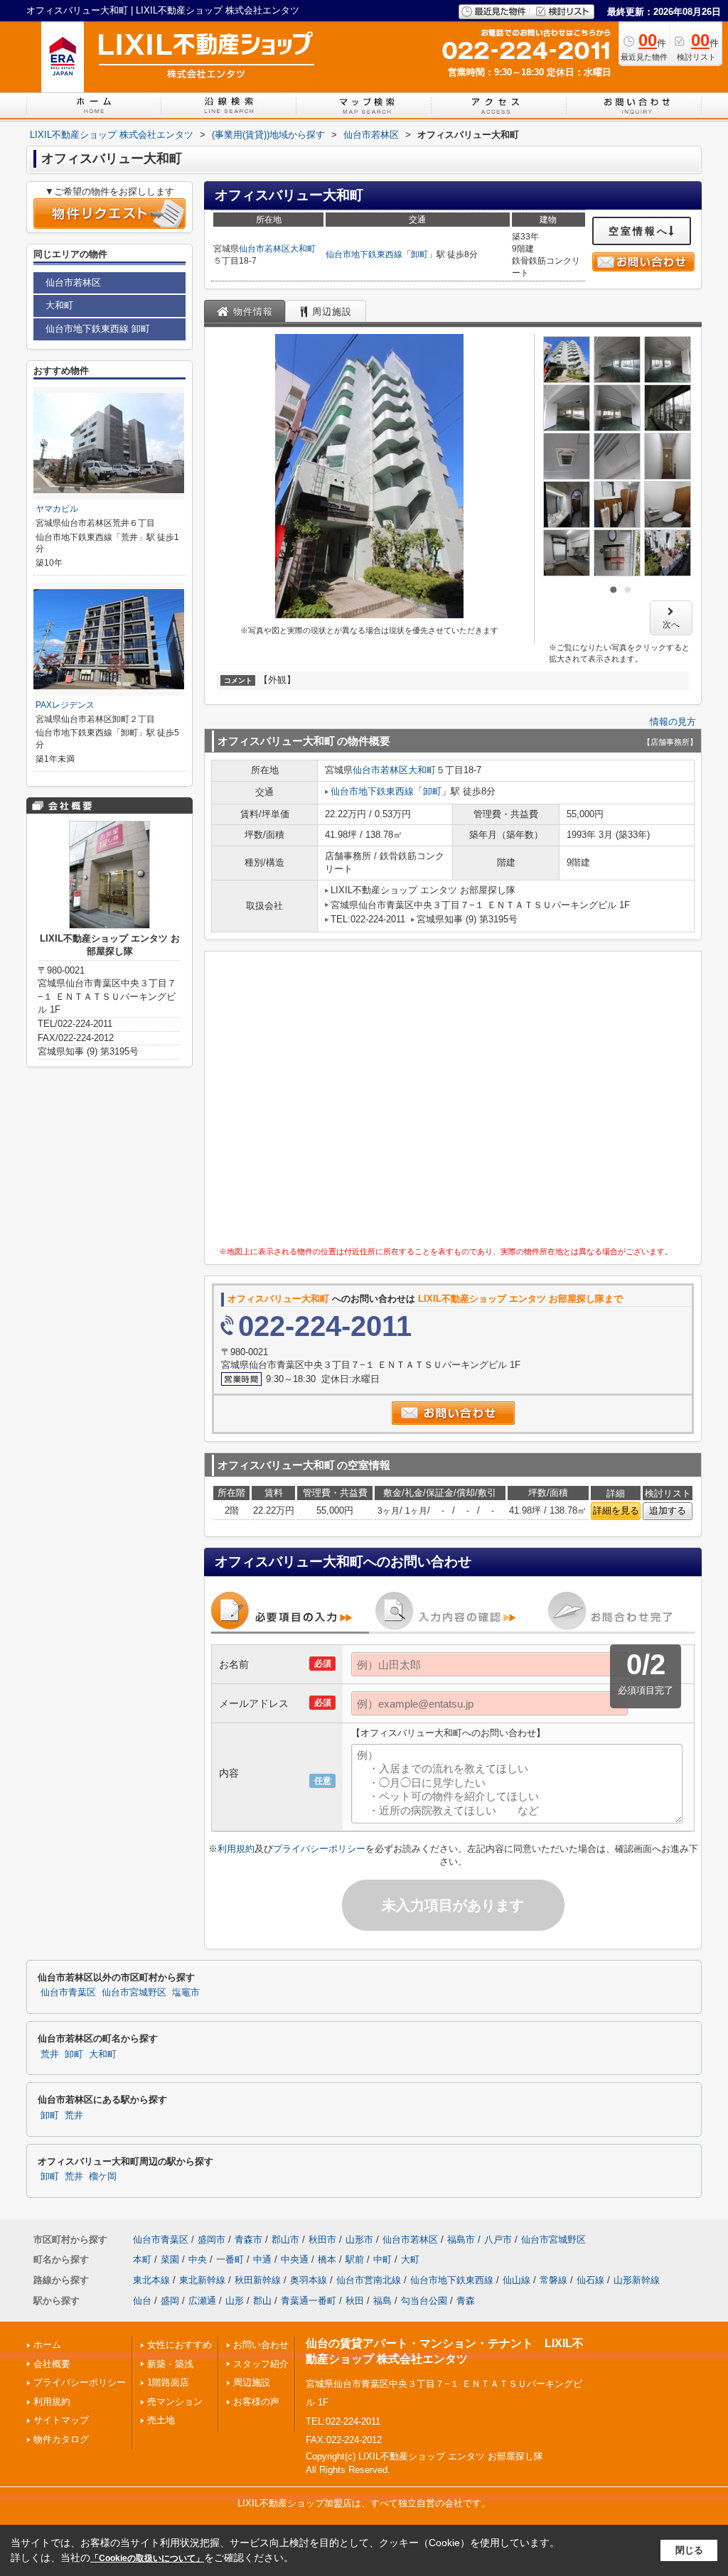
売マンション (175, 2402)
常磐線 (553, 2280)
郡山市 (285, 2240)
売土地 (161, 2420)
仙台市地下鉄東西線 (364, 254)
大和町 (303, 249)
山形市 (359, 2240)
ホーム (47, 2345)
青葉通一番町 (309, 2301)
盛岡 (170, 2301)
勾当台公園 (424, 2301)
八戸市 (498, 2240)
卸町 (419, 254)
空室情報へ (639, 231)
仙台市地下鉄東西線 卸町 (98, 329)
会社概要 (52, 2364)
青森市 (248, 2240)
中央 (198, 2259)
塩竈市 (186, 1993)
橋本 (327, 2259)
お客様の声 (256, 2402)
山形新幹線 (637, 2280)
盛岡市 (212, 2240)
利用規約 (236, 1849)
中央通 (295, 2259)
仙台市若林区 (264, 249)
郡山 (262, 2301)
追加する (668, 1510)
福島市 (461, 2240)
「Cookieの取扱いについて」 (147, 2558)
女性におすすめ (180, 2345)
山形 (235, 2301)
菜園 (170, 2259)
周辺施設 (252, 2382)
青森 (466, 2301)
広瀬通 (202, 2301)
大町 (410, 2259)
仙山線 (516, 2280)
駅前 (355, 2259)
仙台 (142, 2301)
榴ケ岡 (103, 2177)
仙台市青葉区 (68, 1993)
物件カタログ (61, 2439)
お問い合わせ (261, 2345)
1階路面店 (168, 2382)
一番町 (230, 2259)
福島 (382, 2301)
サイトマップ (61, 2420)
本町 (142, 2259)
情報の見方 (673, 722)
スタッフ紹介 (261, 2364)
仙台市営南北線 (369, 2280)
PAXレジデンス (65, 705)
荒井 (50, 2054)
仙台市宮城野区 (134, 1993)
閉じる (689, 2550)
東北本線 (151, 2280)
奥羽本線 (309, 2280)
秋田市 (322, 2240)
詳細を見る (616, 1510)
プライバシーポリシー (319, 1849)
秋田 (355, 2301)
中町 (382, 2259)
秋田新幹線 (258, 2280)
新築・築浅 (170, 2364)
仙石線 (590, 2280)
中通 (262, 2259)
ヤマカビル (57, 509)
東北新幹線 (202, 2280)
